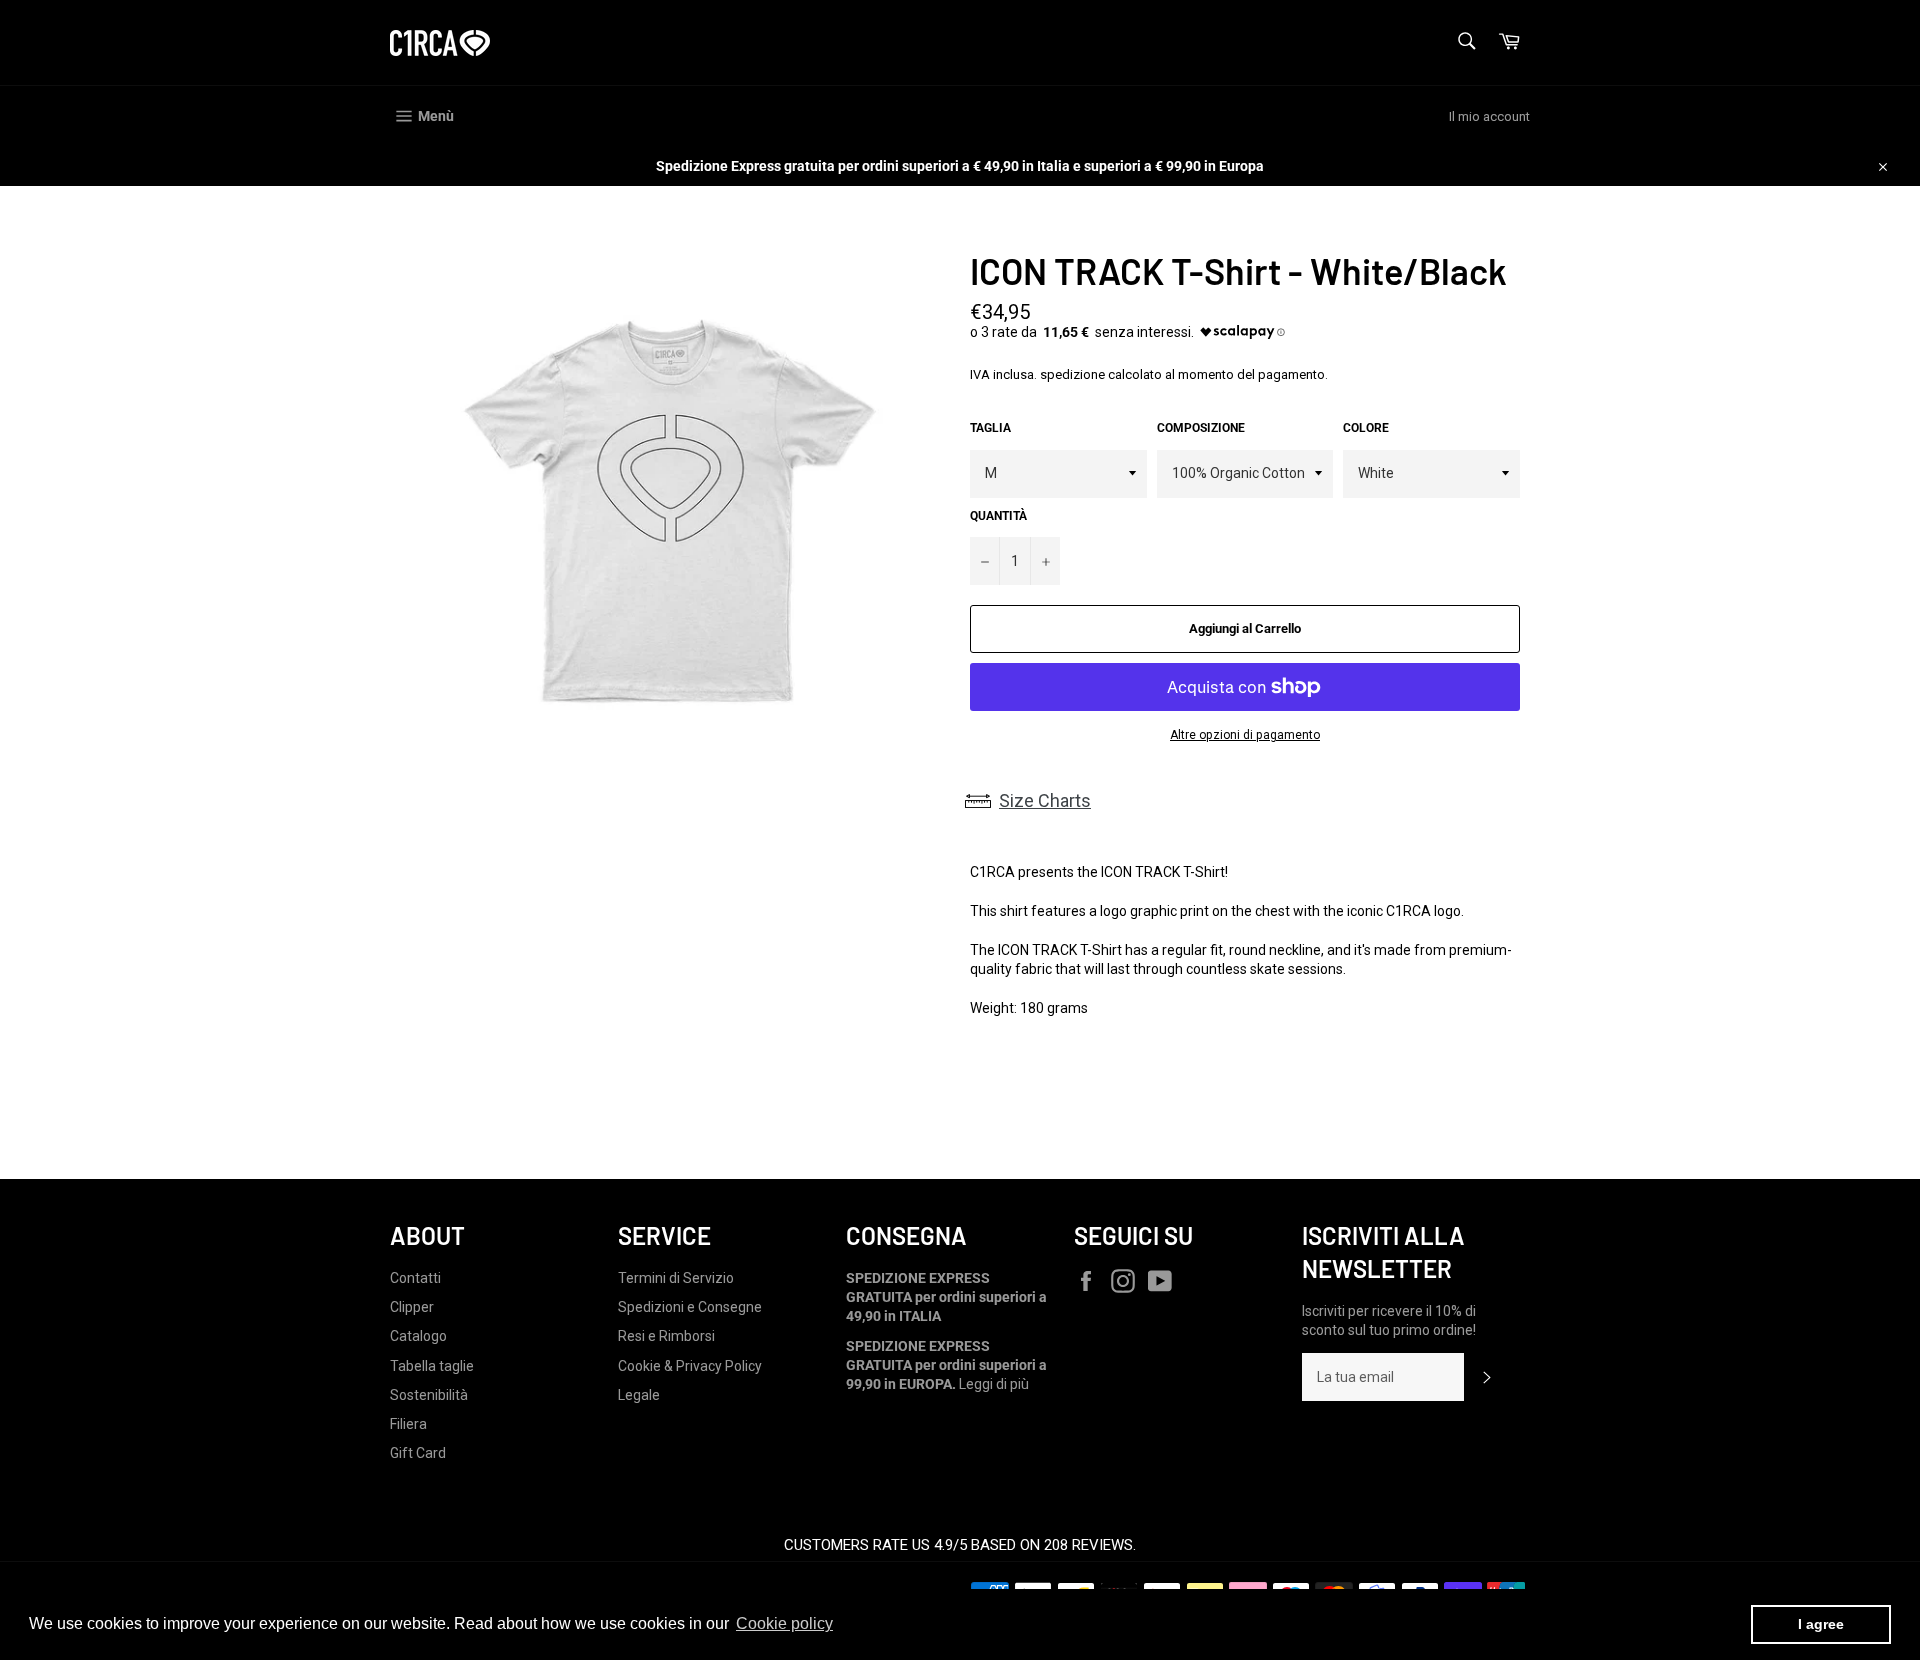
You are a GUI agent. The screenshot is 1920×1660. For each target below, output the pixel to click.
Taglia (990, 428)
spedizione (1072, 374)
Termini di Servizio (676, 1278)
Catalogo (418, 1336)
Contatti (415, 1278)
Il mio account (1489, 116)
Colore (1366, 428)
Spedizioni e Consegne (690, 1307)
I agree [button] (1821, 1624)
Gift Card (418, 1453)
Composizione (1201, 428)
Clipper (412, 1307)
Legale (639, 1395)
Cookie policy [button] (784, 1623)
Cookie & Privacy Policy (690, 1366)
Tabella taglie (432, 1366)
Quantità (998, 516)
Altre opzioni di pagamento (1245, 735)
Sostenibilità (429, 1395)
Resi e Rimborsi (666, 1336)
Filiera (408, 1424)
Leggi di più (994, 1384)
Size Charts (1045, 800)
